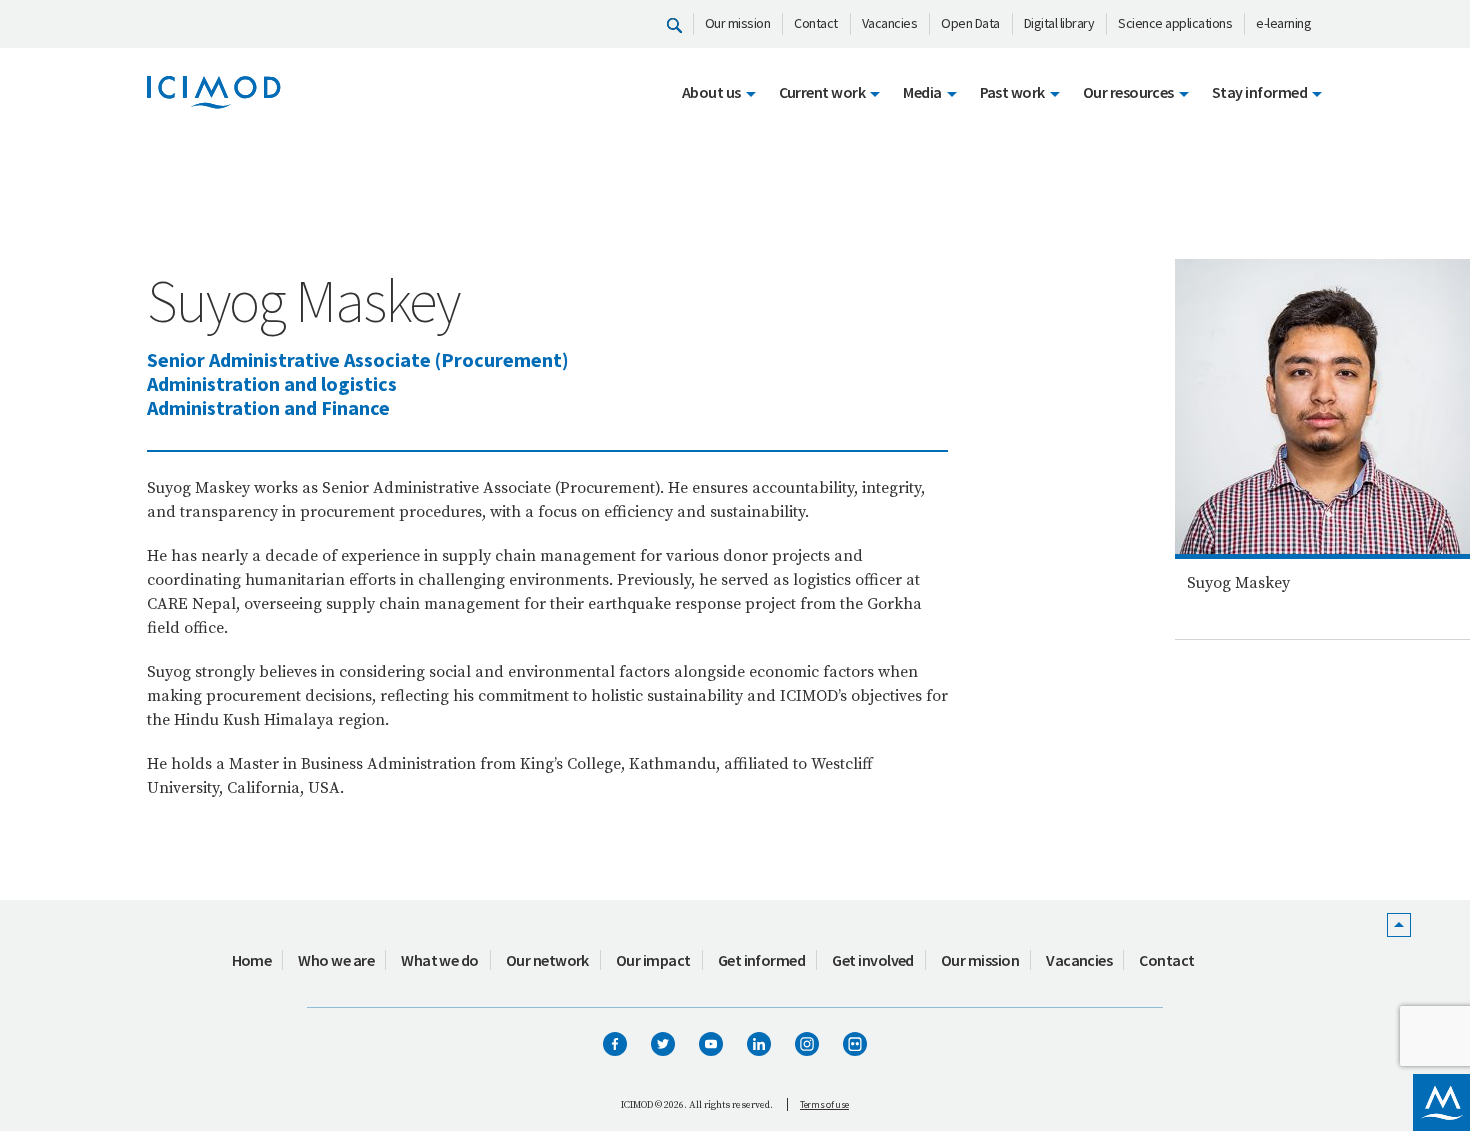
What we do (440, 960)
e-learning (1283, 23)
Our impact (653, 960)
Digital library (1059, 23)
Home (252, 960)
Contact (816, 23)
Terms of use (824, 1104)
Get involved (873, 960)
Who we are (336, 960)
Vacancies (890, 23)
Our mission (738, 23)
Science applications (1175, 23)
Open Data (970, 23)
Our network (547, 960)
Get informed (762, 960)
